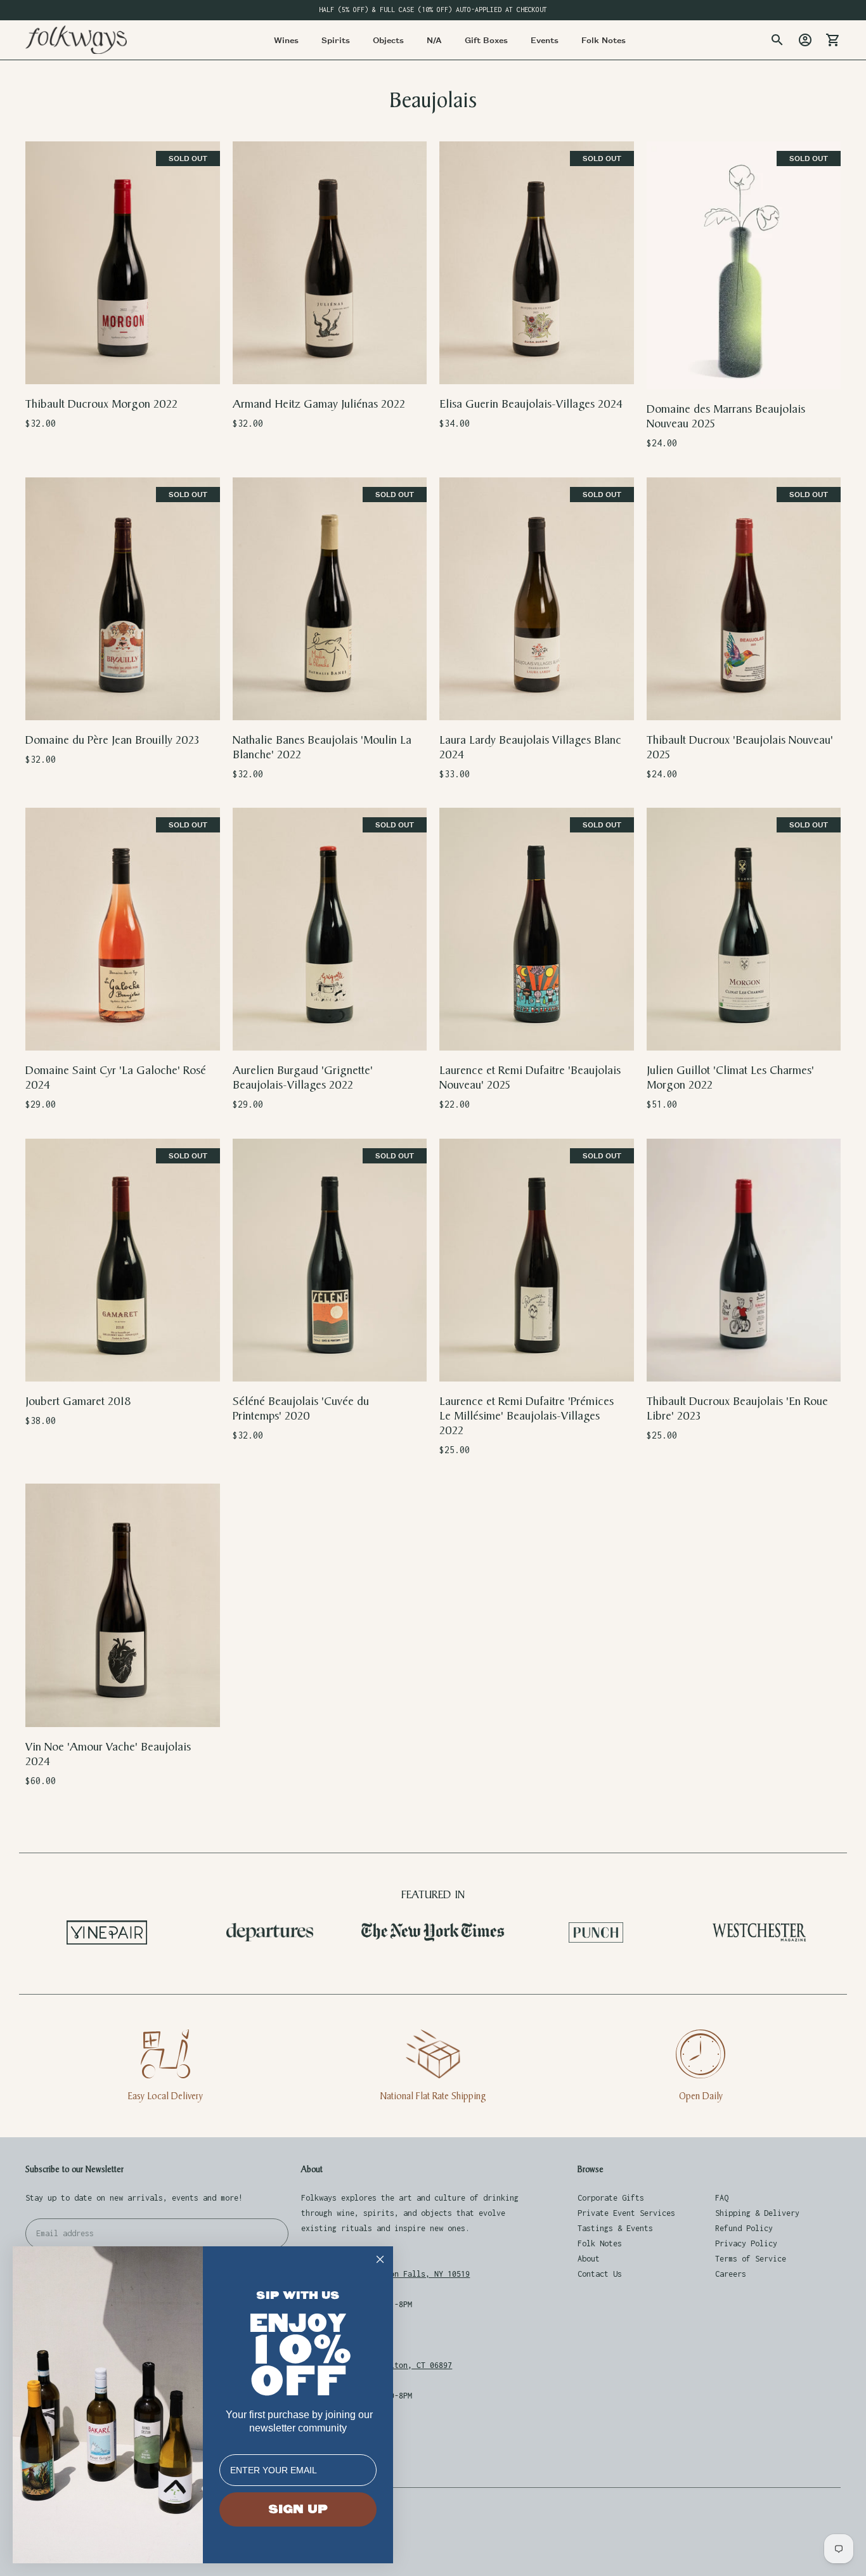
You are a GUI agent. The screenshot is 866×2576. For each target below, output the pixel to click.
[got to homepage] (76, 40)
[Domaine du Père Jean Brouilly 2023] (123, 599)
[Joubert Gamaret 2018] (123, 1260)
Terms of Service (751, 2259)
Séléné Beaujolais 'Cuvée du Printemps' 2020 (301, 1409)
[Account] (805, 40)
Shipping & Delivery (757, 2213)
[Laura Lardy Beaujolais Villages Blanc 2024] (537, 599)
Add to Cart (329, 366)
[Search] (777, 40)
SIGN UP (298, 2509)
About (589, 2259)
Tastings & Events (615, 2228)
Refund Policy (744, 2228)
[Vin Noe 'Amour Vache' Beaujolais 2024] (123, 1605)
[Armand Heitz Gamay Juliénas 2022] (330, 263)
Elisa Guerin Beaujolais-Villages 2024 (531, 404)
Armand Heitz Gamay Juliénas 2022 (319, 404)
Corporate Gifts (611, 2198)
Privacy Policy (746, 2243)
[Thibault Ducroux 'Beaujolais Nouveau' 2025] (744, 599)
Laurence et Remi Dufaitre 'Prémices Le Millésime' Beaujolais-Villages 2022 (527, 1416)
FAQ (722, 2198)
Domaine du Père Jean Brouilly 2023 (112, 740)
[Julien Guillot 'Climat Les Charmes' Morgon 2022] (744, 929)
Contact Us (600, 2274)
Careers (731, 2274)
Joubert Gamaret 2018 (78, 1401)
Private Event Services (626, 2213)
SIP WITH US (298, 2295)
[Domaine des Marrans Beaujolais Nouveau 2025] (744, 266)
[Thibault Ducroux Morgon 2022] (123, 263)
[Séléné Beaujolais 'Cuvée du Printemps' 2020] (330, 1260)
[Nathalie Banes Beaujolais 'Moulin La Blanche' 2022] (330, 599)
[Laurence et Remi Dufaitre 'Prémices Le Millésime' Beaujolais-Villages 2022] (537, 1260)
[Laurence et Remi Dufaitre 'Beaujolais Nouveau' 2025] (537, 929)
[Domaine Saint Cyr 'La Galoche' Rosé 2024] (123, 929)
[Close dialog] (380, 2259)
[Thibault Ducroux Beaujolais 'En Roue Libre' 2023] (744, 1260)
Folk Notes (600, 2243)
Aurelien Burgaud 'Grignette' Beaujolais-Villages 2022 (303, 1078)
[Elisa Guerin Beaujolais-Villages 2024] (537, 263)
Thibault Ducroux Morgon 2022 (101, 404)
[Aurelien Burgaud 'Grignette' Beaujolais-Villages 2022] (330, 929)
